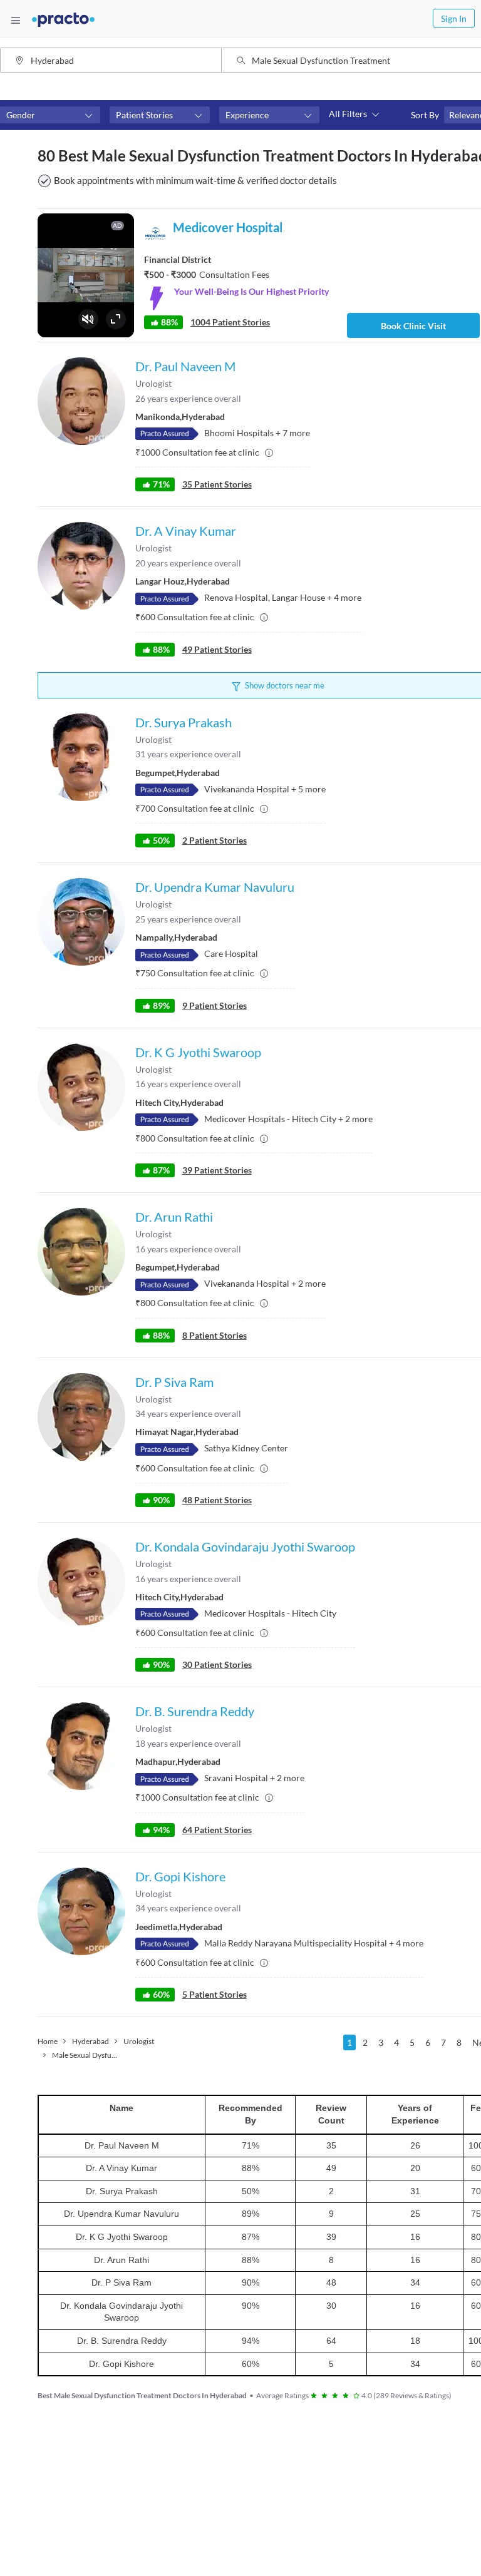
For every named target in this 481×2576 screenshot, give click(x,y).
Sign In (454, 18)
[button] (50, 115)
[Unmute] (88, 319)
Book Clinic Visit (413, 326)
